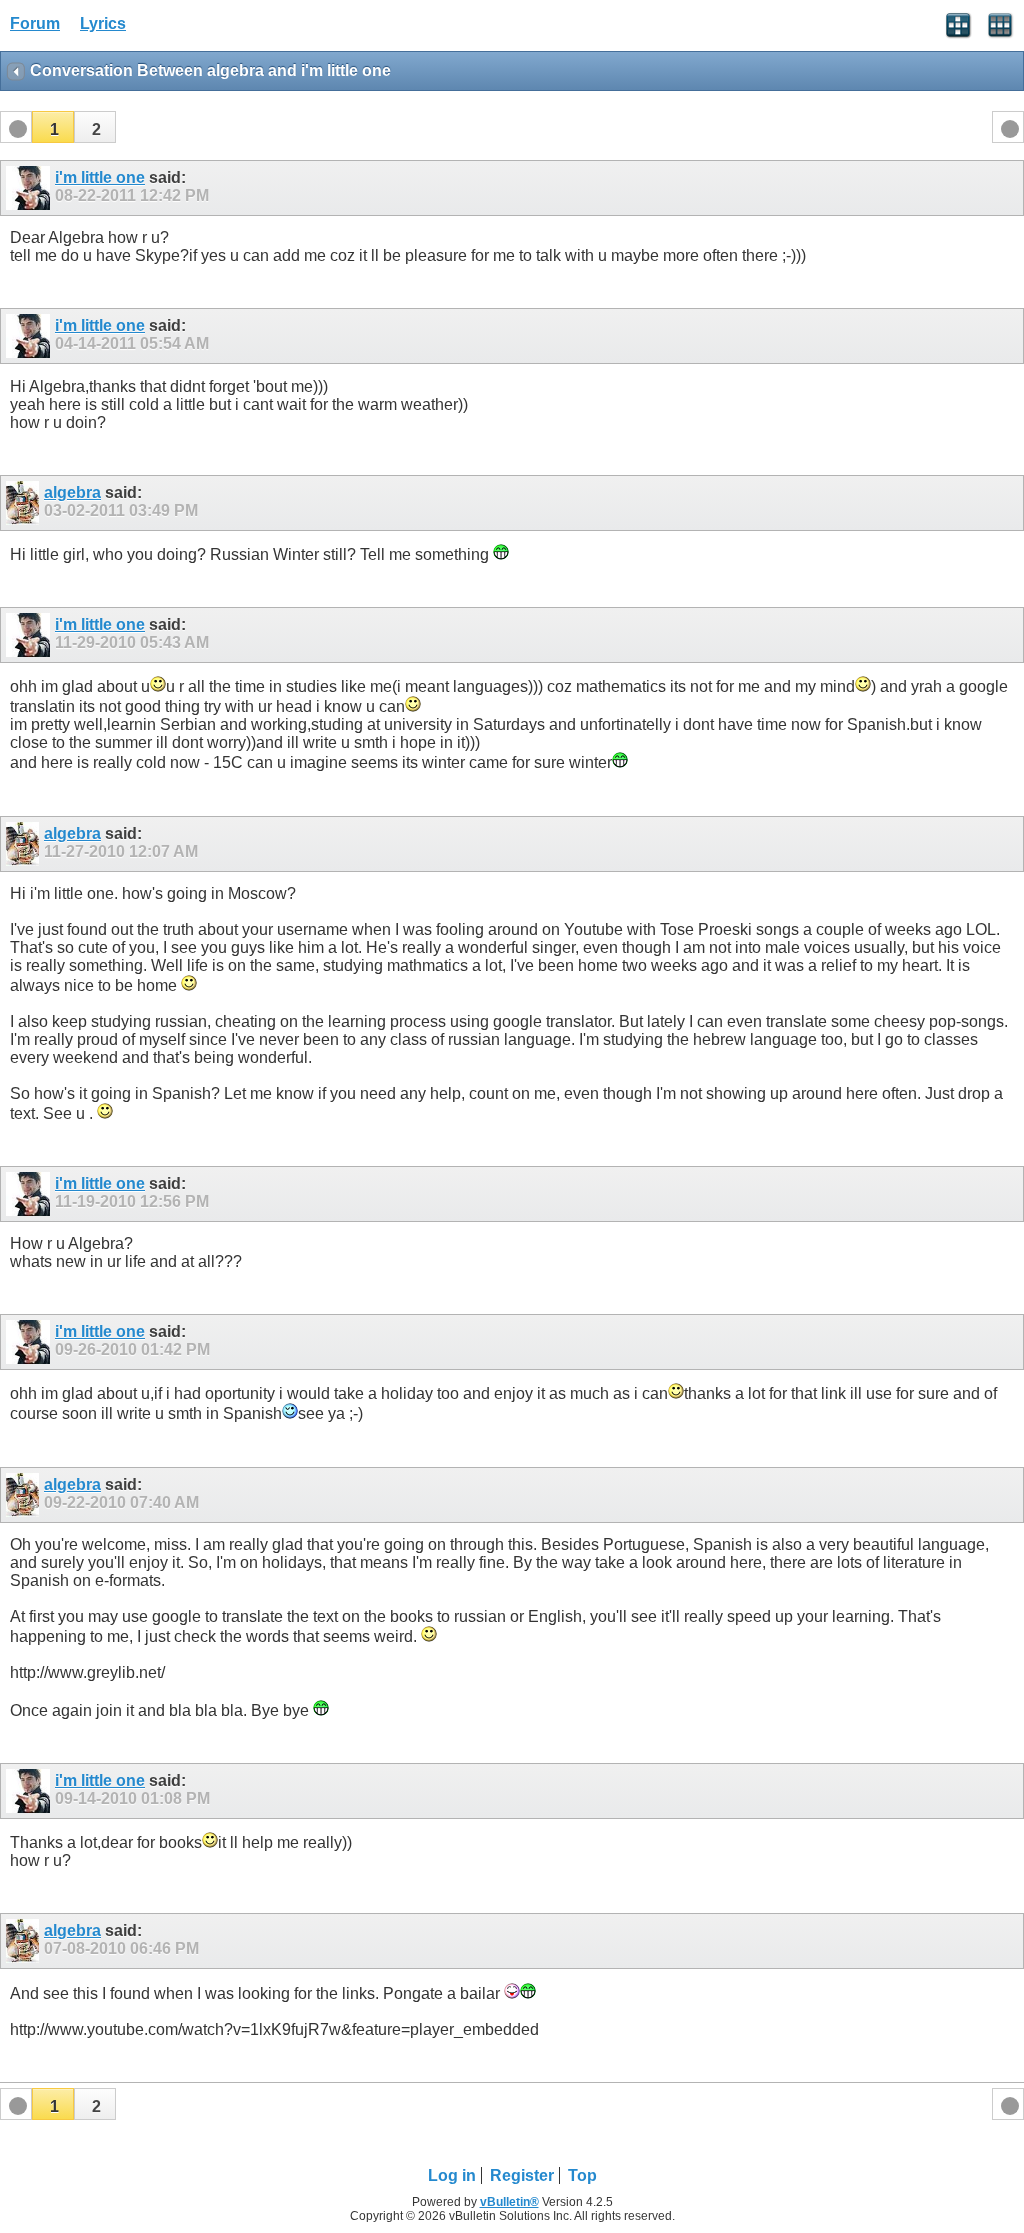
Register (522, 2175)
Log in (452, 2175)
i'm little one (100, 177)
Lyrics (103, 23)
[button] (53, 127)
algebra (72, 492)
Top (582, 2175)
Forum (35, 23)
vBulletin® (509, 2202)
